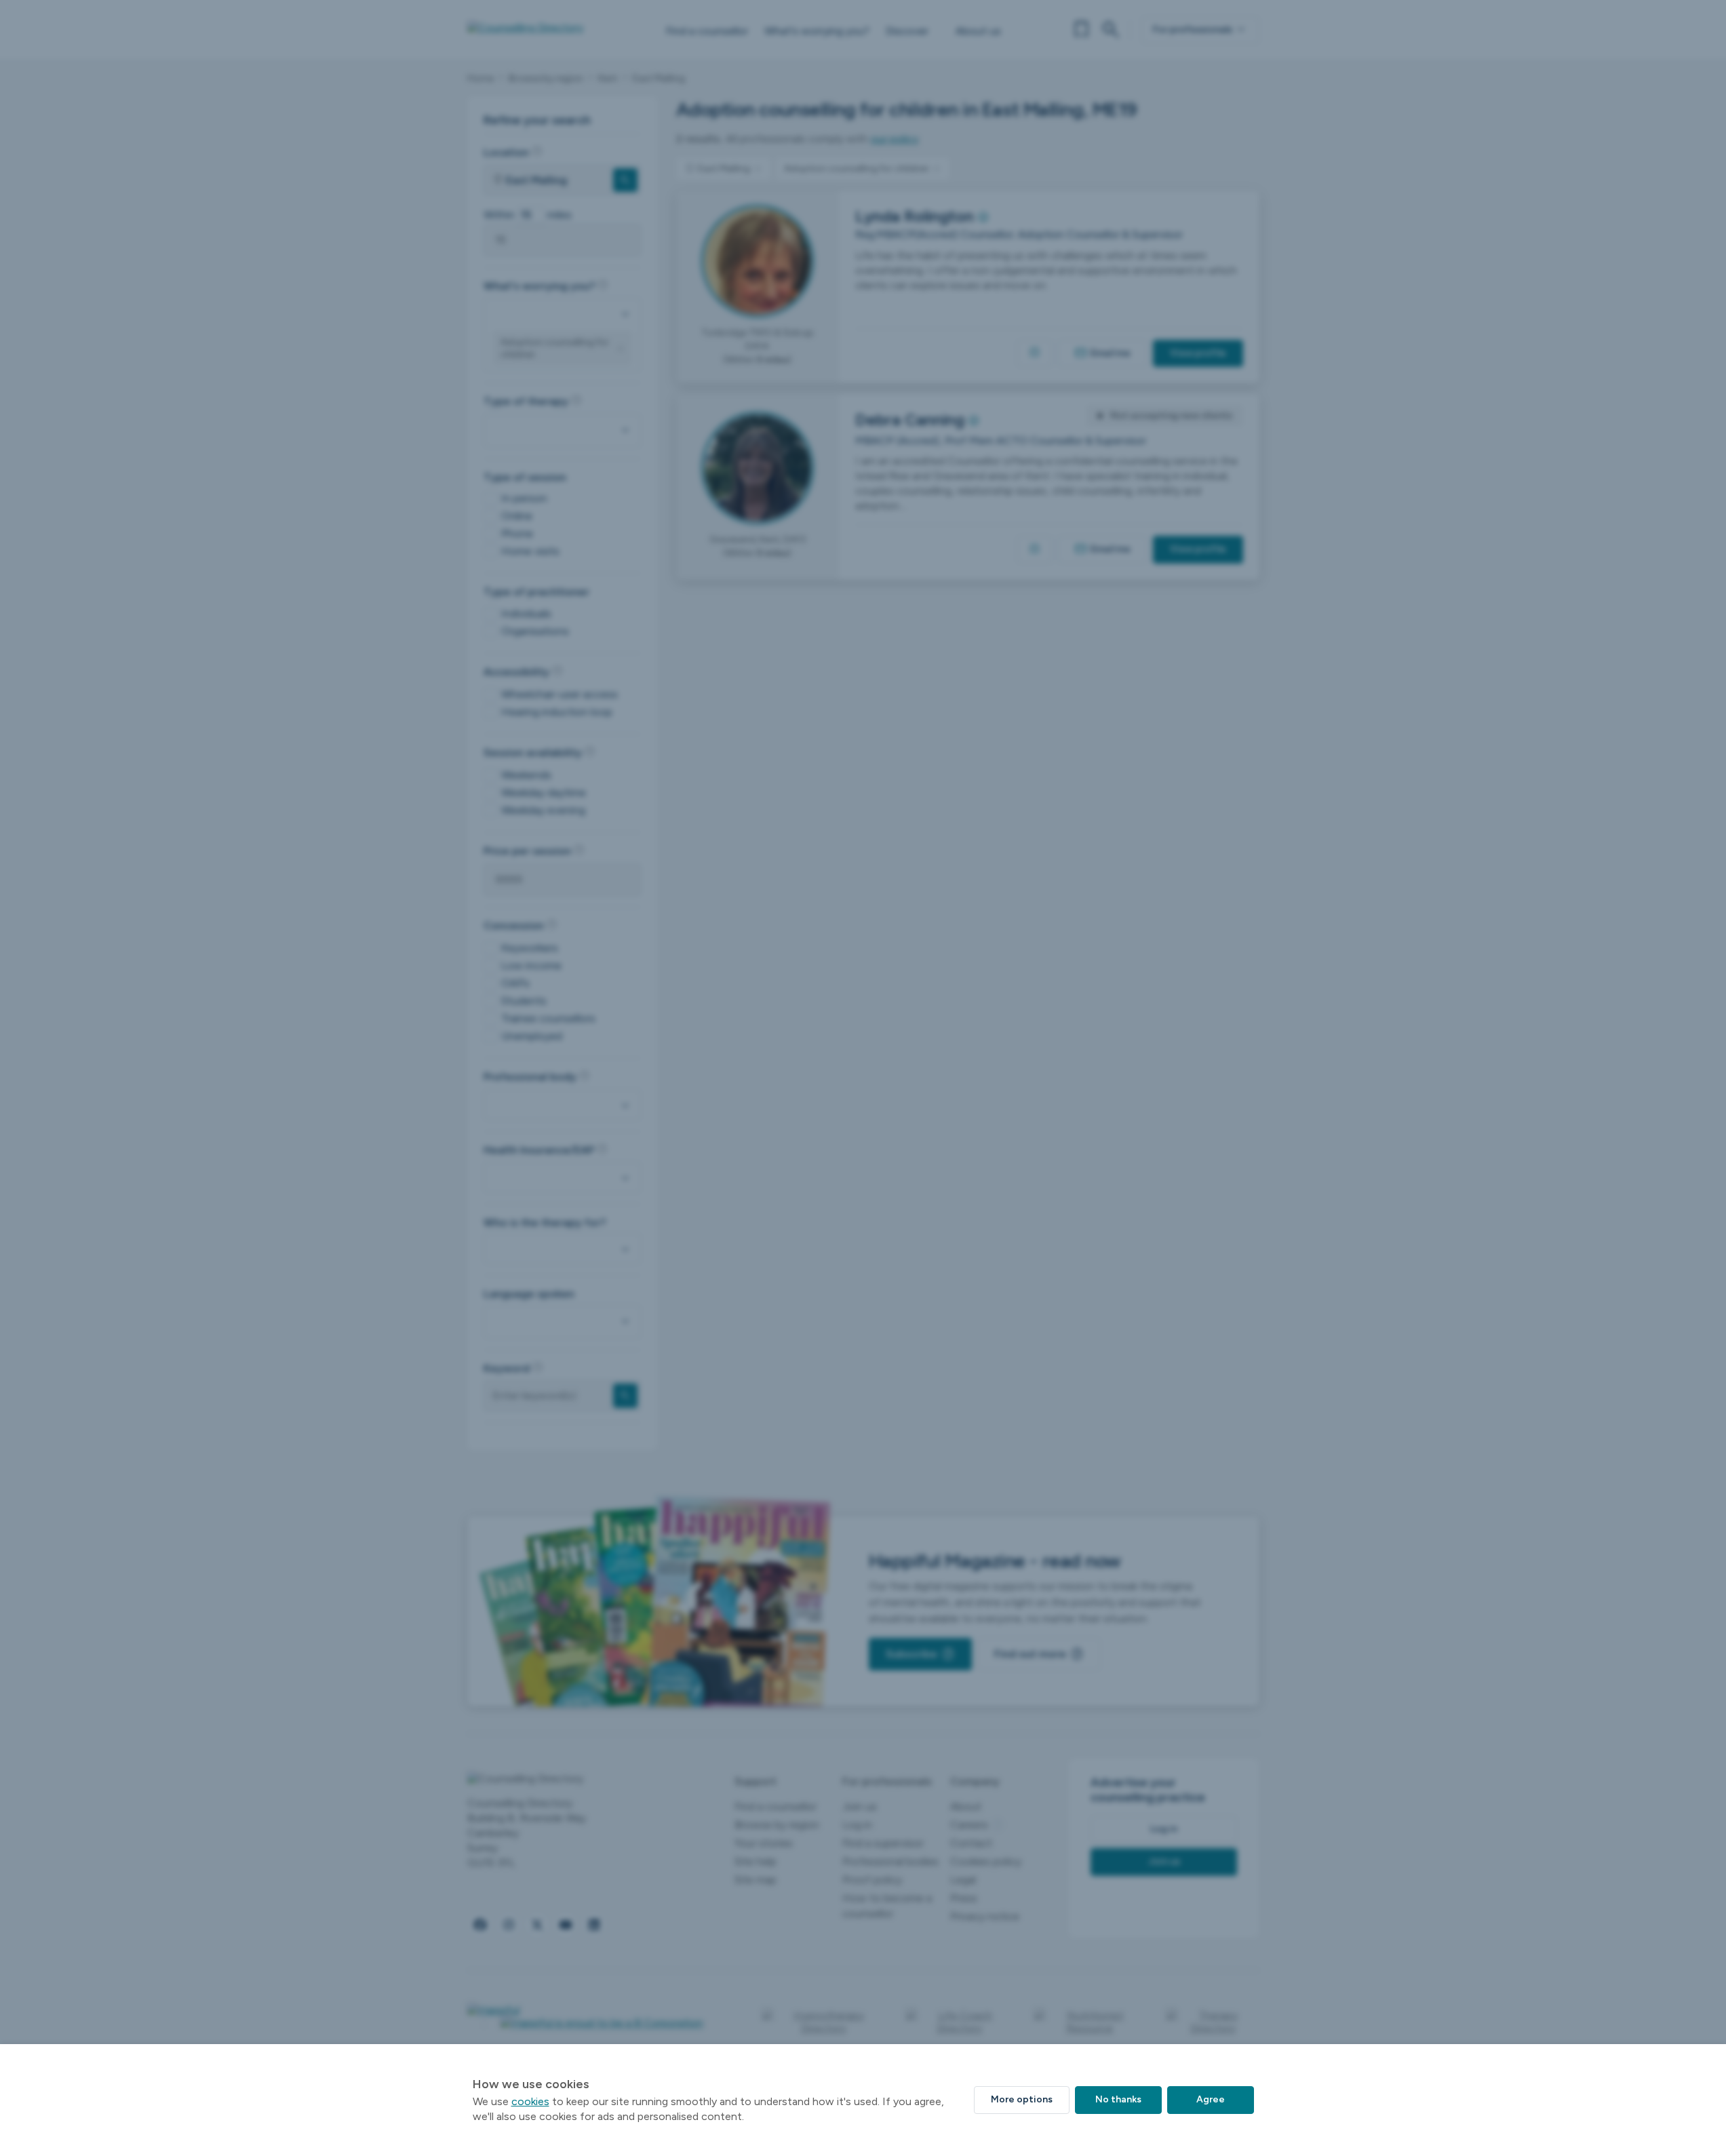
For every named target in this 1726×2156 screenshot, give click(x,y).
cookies (530, 2101)
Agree (1211, 2099)
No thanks (1118, 2099)
